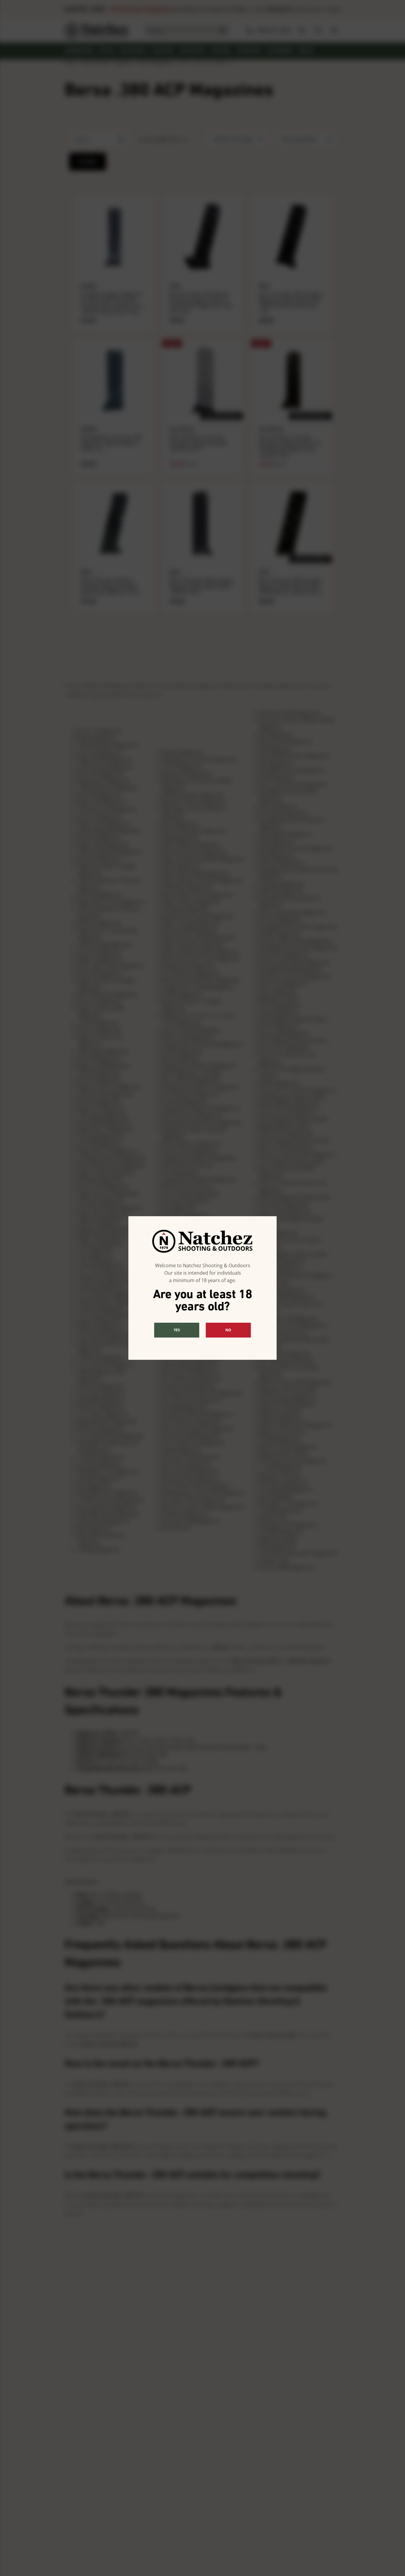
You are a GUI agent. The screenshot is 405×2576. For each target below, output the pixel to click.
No (228, 1330)
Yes (177, 1330)
